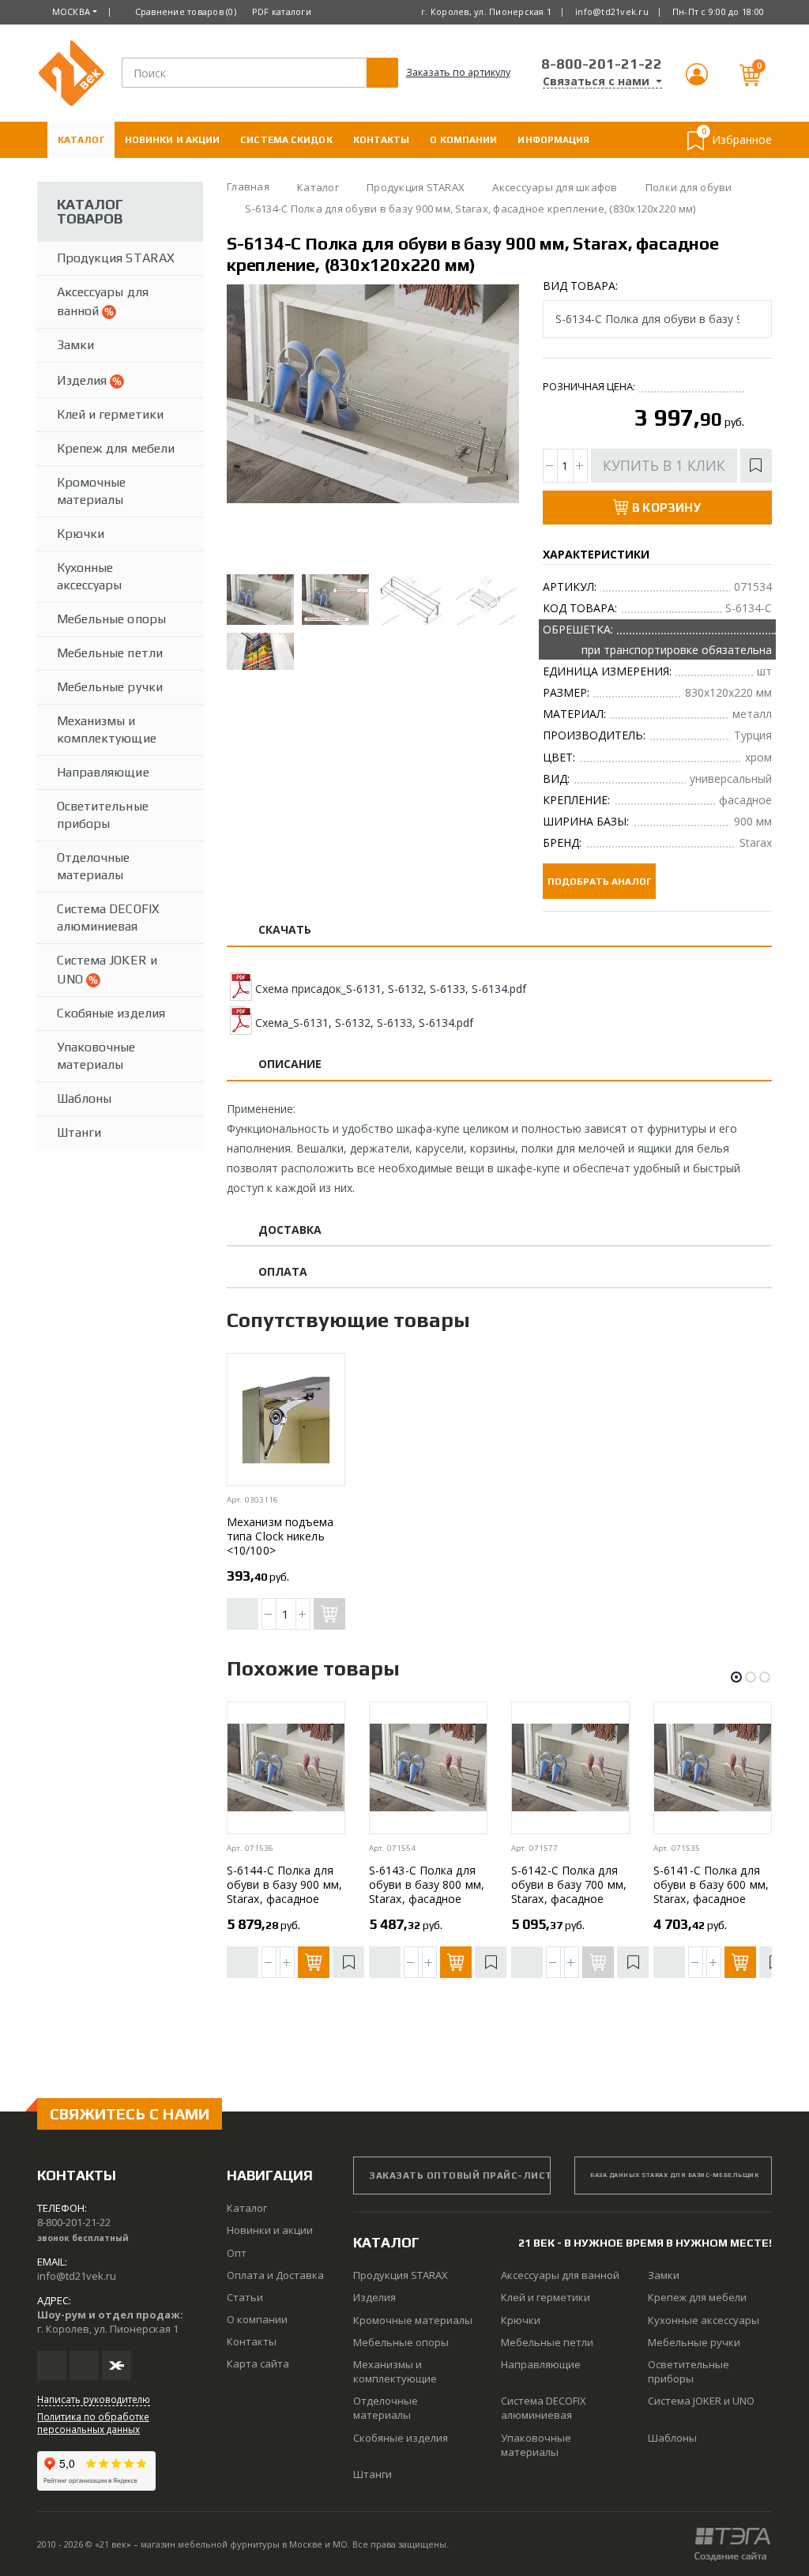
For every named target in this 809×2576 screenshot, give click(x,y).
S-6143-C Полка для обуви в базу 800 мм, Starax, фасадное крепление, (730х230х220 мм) (427, 1899)
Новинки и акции (173, 140)
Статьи (245, 2297)
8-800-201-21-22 (602, 64)
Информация (553, 140)
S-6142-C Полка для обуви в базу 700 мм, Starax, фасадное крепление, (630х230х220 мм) (569, 1899)
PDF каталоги (282, 11)
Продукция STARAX (116, 258)
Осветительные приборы (103, 815)
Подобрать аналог (599, 882)
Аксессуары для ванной (103, 301)
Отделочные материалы (94, 866)
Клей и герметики (110, 414)
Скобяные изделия (111, 1013)
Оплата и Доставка (112, 176)
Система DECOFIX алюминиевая (108, 918)
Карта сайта (258, 2364)
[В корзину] (314, 1962)
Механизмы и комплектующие (107, 730)
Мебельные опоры (111, 619)
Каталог (81, 140)
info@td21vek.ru (612, 11)
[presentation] (252, 425)
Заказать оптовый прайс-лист (460, 2175)
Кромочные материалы (91, 491)
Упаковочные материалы (96, 1056)
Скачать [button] (285, 930)
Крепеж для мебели (116, 448)
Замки (75, 345)
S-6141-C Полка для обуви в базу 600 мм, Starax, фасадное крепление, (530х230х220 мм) (711, 1899)
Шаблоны (84, 1098)
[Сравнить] (243, 1614)
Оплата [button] (283, 1272)
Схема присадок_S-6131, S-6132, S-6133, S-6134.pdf (391, 989)
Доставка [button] (290, 1230)
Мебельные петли (110, 653)
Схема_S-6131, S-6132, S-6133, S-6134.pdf (364, 1023)
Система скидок (286, 140)
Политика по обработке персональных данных (93, 2423)
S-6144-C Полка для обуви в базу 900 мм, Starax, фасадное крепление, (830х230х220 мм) (284, 1899)
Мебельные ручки (110, 687)
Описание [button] (290, 1064)
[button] (697, 81)
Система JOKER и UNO (107, 970)
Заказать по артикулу (458, 72)
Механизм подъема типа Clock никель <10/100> (280, 1536)
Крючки (81, 534)
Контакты (382, 140)
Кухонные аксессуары (90, 576)
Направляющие (103, 772)
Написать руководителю (94, 2399)
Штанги (79, 1132)
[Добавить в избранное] (756, 466)
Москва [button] (71, 11)
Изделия (83, 380)
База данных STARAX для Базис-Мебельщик (674, 2175)
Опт (237, 2253)
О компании (463, 140)
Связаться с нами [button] (598, 81)
